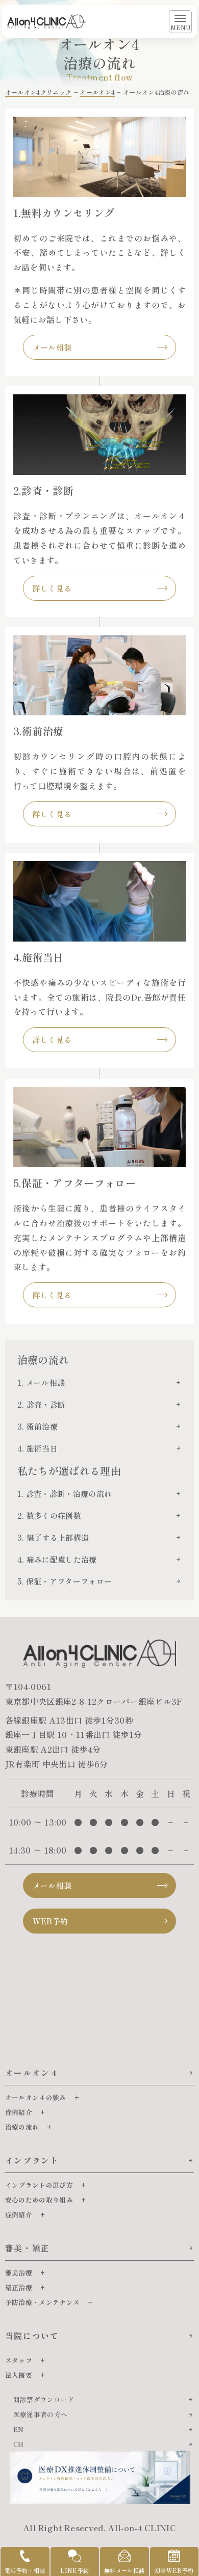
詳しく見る (52, 588)
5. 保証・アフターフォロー (65, 1581)
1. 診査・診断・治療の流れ (65, 1494)
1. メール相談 (41, 1383)
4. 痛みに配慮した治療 (57, 1559)
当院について (32, 2336)
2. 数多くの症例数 (49, 1515)
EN (19, 2429)
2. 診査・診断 (42, 1404)
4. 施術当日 (38, 1448)
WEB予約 (51, 1921)
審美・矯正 (28, 2248)
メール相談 (52, 347)
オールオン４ (32, 2073)
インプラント (32, 2160)
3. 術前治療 (38, 1426)
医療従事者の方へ (41, 2414)
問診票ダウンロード (44, 2399)
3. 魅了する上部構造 (53, 1537)
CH (19, 2444)
